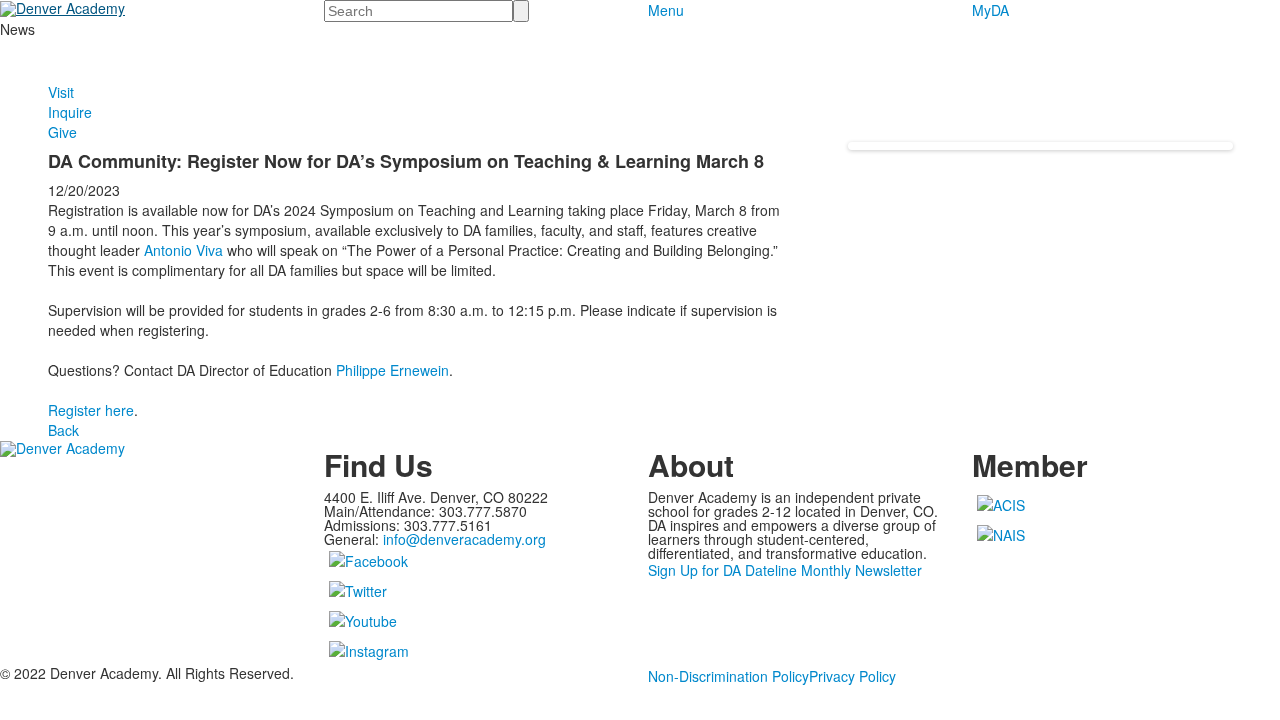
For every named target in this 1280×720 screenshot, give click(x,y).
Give (62, 132)
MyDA (990, 10)
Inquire (70, 112)
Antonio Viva (183, 250)
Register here (91, 410)
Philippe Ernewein (392, 370)
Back (63, 430)
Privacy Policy (852, 676)
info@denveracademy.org (464, 539)
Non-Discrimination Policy (728, 676)
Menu (666, 10)
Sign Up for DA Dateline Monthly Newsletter (785, 570)
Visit (61, 92)
